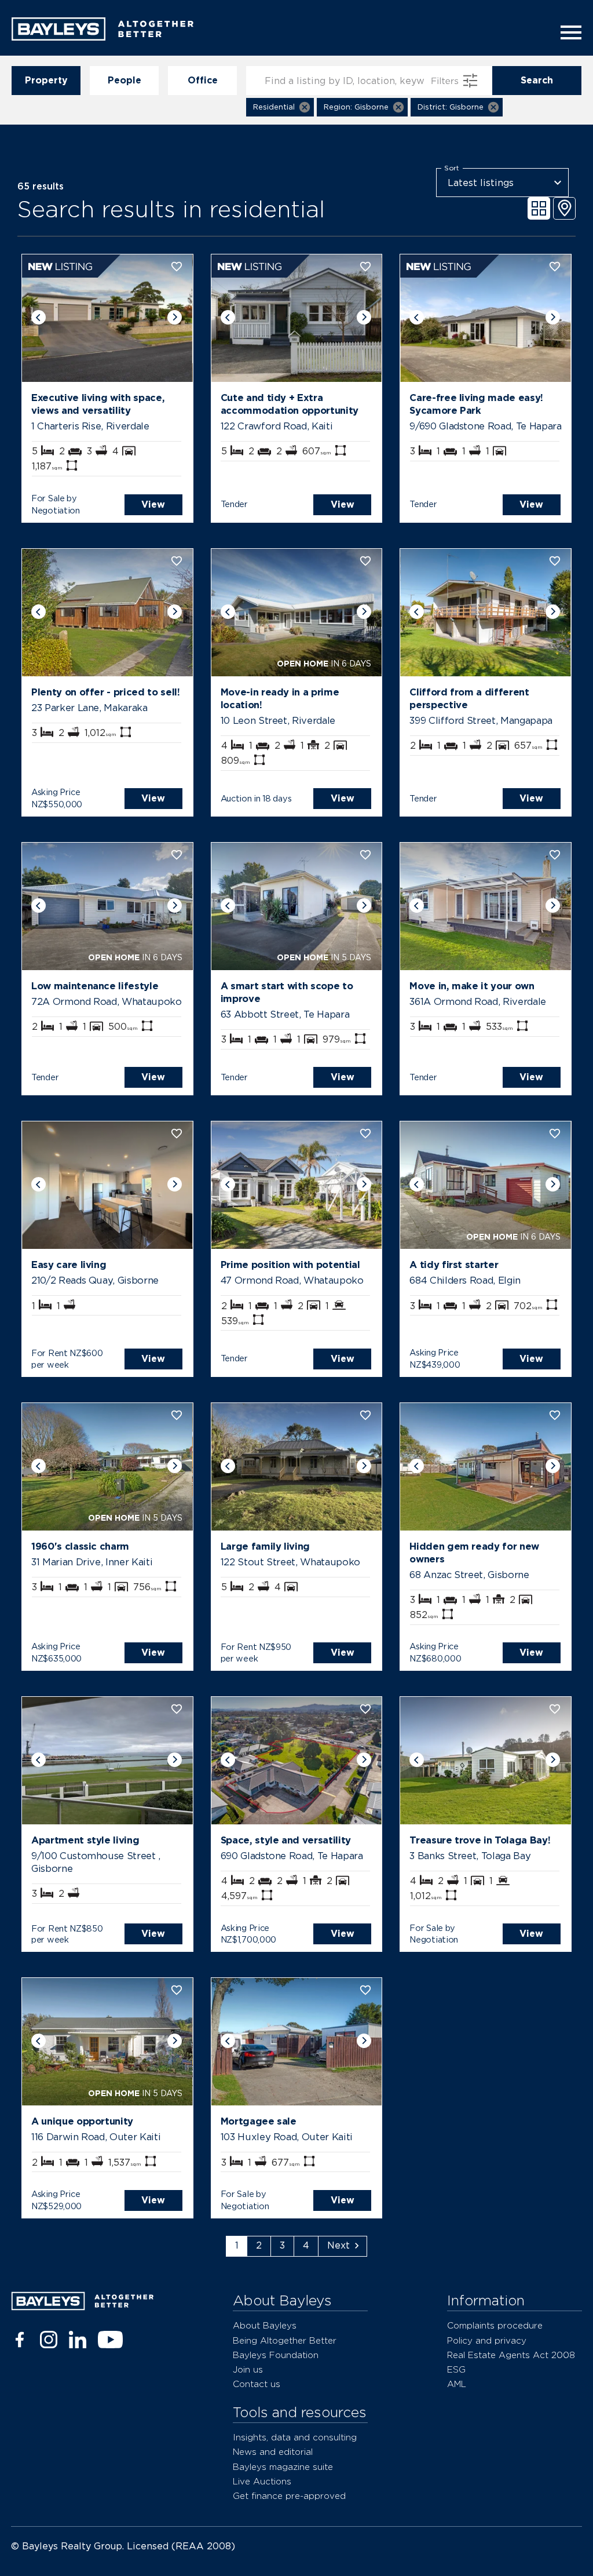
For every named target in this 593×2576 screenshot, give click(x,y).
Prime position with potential (290, 1265)
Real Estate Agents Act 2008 (511, 2355)
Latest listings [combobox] (481, 183)
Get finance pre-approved (289, 2496)
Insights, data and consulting (295, 2437)
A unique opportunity (82, 2121)
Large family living (265, 1546)
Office (203, 80)
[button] (280, 107)
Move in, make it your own (472, 986)
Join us (248, 2369)
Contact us (257, 2384)
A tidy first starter (454, 1265)
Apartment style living (85, 1840)
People (125, 80)
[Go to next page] (343, 2246)
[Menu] (568, 32)
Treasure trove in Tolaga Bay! (480, 1840)
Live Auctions (262, 2481)
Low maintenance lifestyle (95, 986)
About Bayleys (265, 2325)
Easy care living (69, 1265)
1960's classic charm (80, 1546)
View (153, 504)
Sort (452, 168)
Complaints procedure (495, 2325)
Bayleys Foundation (276, 2355)
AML (457, 2384)
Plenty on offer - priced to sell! (105, 692)
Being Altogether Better (285, 2340)
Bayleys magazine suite (283, 2467)
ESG (456, 2369)
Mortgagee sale (259, 2121)
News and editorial (273, 2452)
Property (46, 80)
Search (537, 80)
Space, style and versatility (286, 1840)
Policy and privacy (487, 2340)
